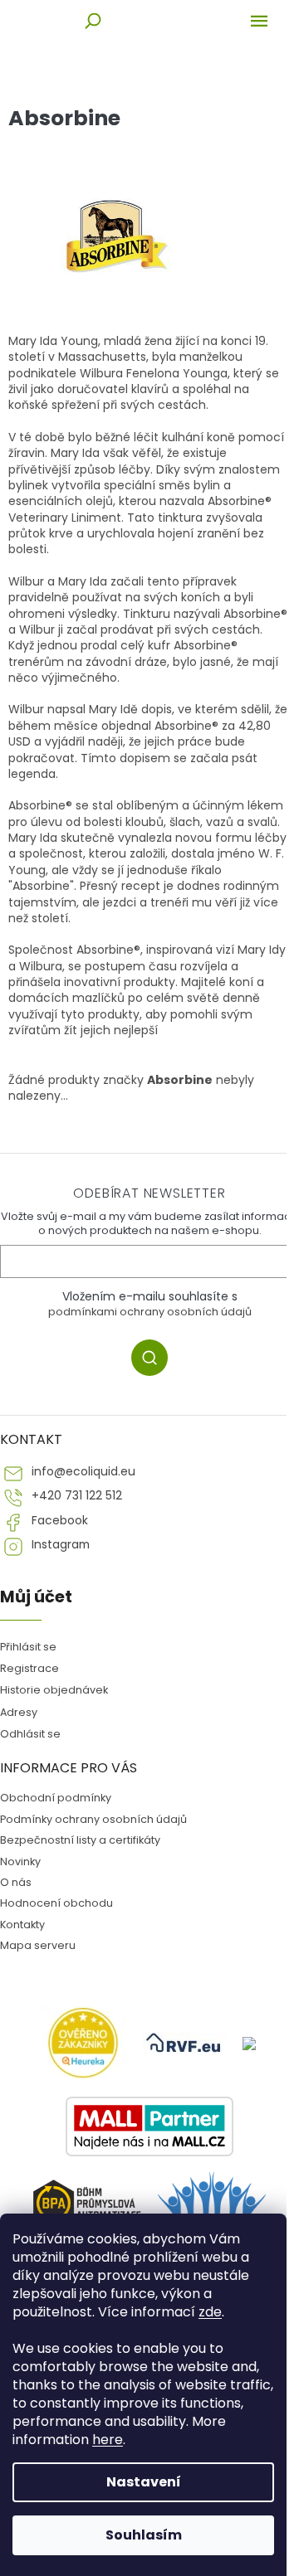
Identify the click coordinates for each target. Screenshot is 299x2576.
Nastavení (144, 2482)
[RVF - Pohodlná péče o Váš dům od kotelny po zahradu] (184, 2043)
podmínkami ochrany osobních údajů (150, 1312)
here (108, 2440)
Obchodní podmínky (56, 1798)
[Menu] (259, 21)
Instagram (61, 1545)
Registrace (29, 1668)
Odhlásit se (30, 1734)
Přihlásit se (156, 1360)
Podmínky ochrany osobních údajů (93, 1819)
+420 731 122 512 (77, 1496)
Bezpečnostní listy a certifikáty (80, 1840)
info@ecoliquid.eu (83, 1472)
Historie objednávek (54, 1690)
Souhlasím (144, 2535)
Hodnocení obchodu (56, 1903)
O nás (16, 1882)
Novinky (20, 1862)
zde (210, 2312)
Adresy (19, 1712)
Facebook (60, 1521)
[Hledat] (93, 21)
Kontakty (22, 1925)
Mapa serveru (38, 1945)
